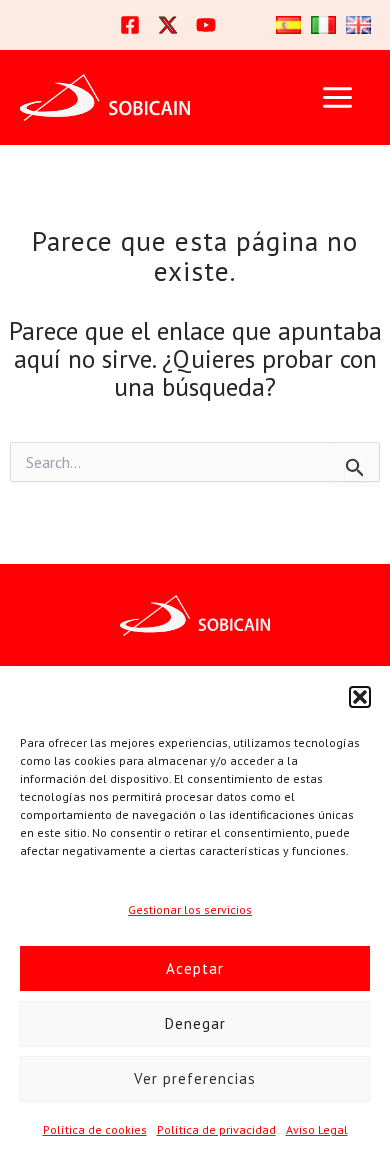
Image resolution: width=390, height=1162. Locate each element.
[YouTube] (206, 25)
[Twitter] (168, 25)
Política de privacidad (216, 1129)
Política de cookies (95, 1129)
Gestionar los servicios (190, 909)
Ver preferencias (195, 1078)
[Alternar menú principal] (337, 98)
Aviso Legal (317, 1129)
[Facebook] (130, 25)
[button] (360, 697)
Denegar (195, 1023)
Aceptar (195, 968)
